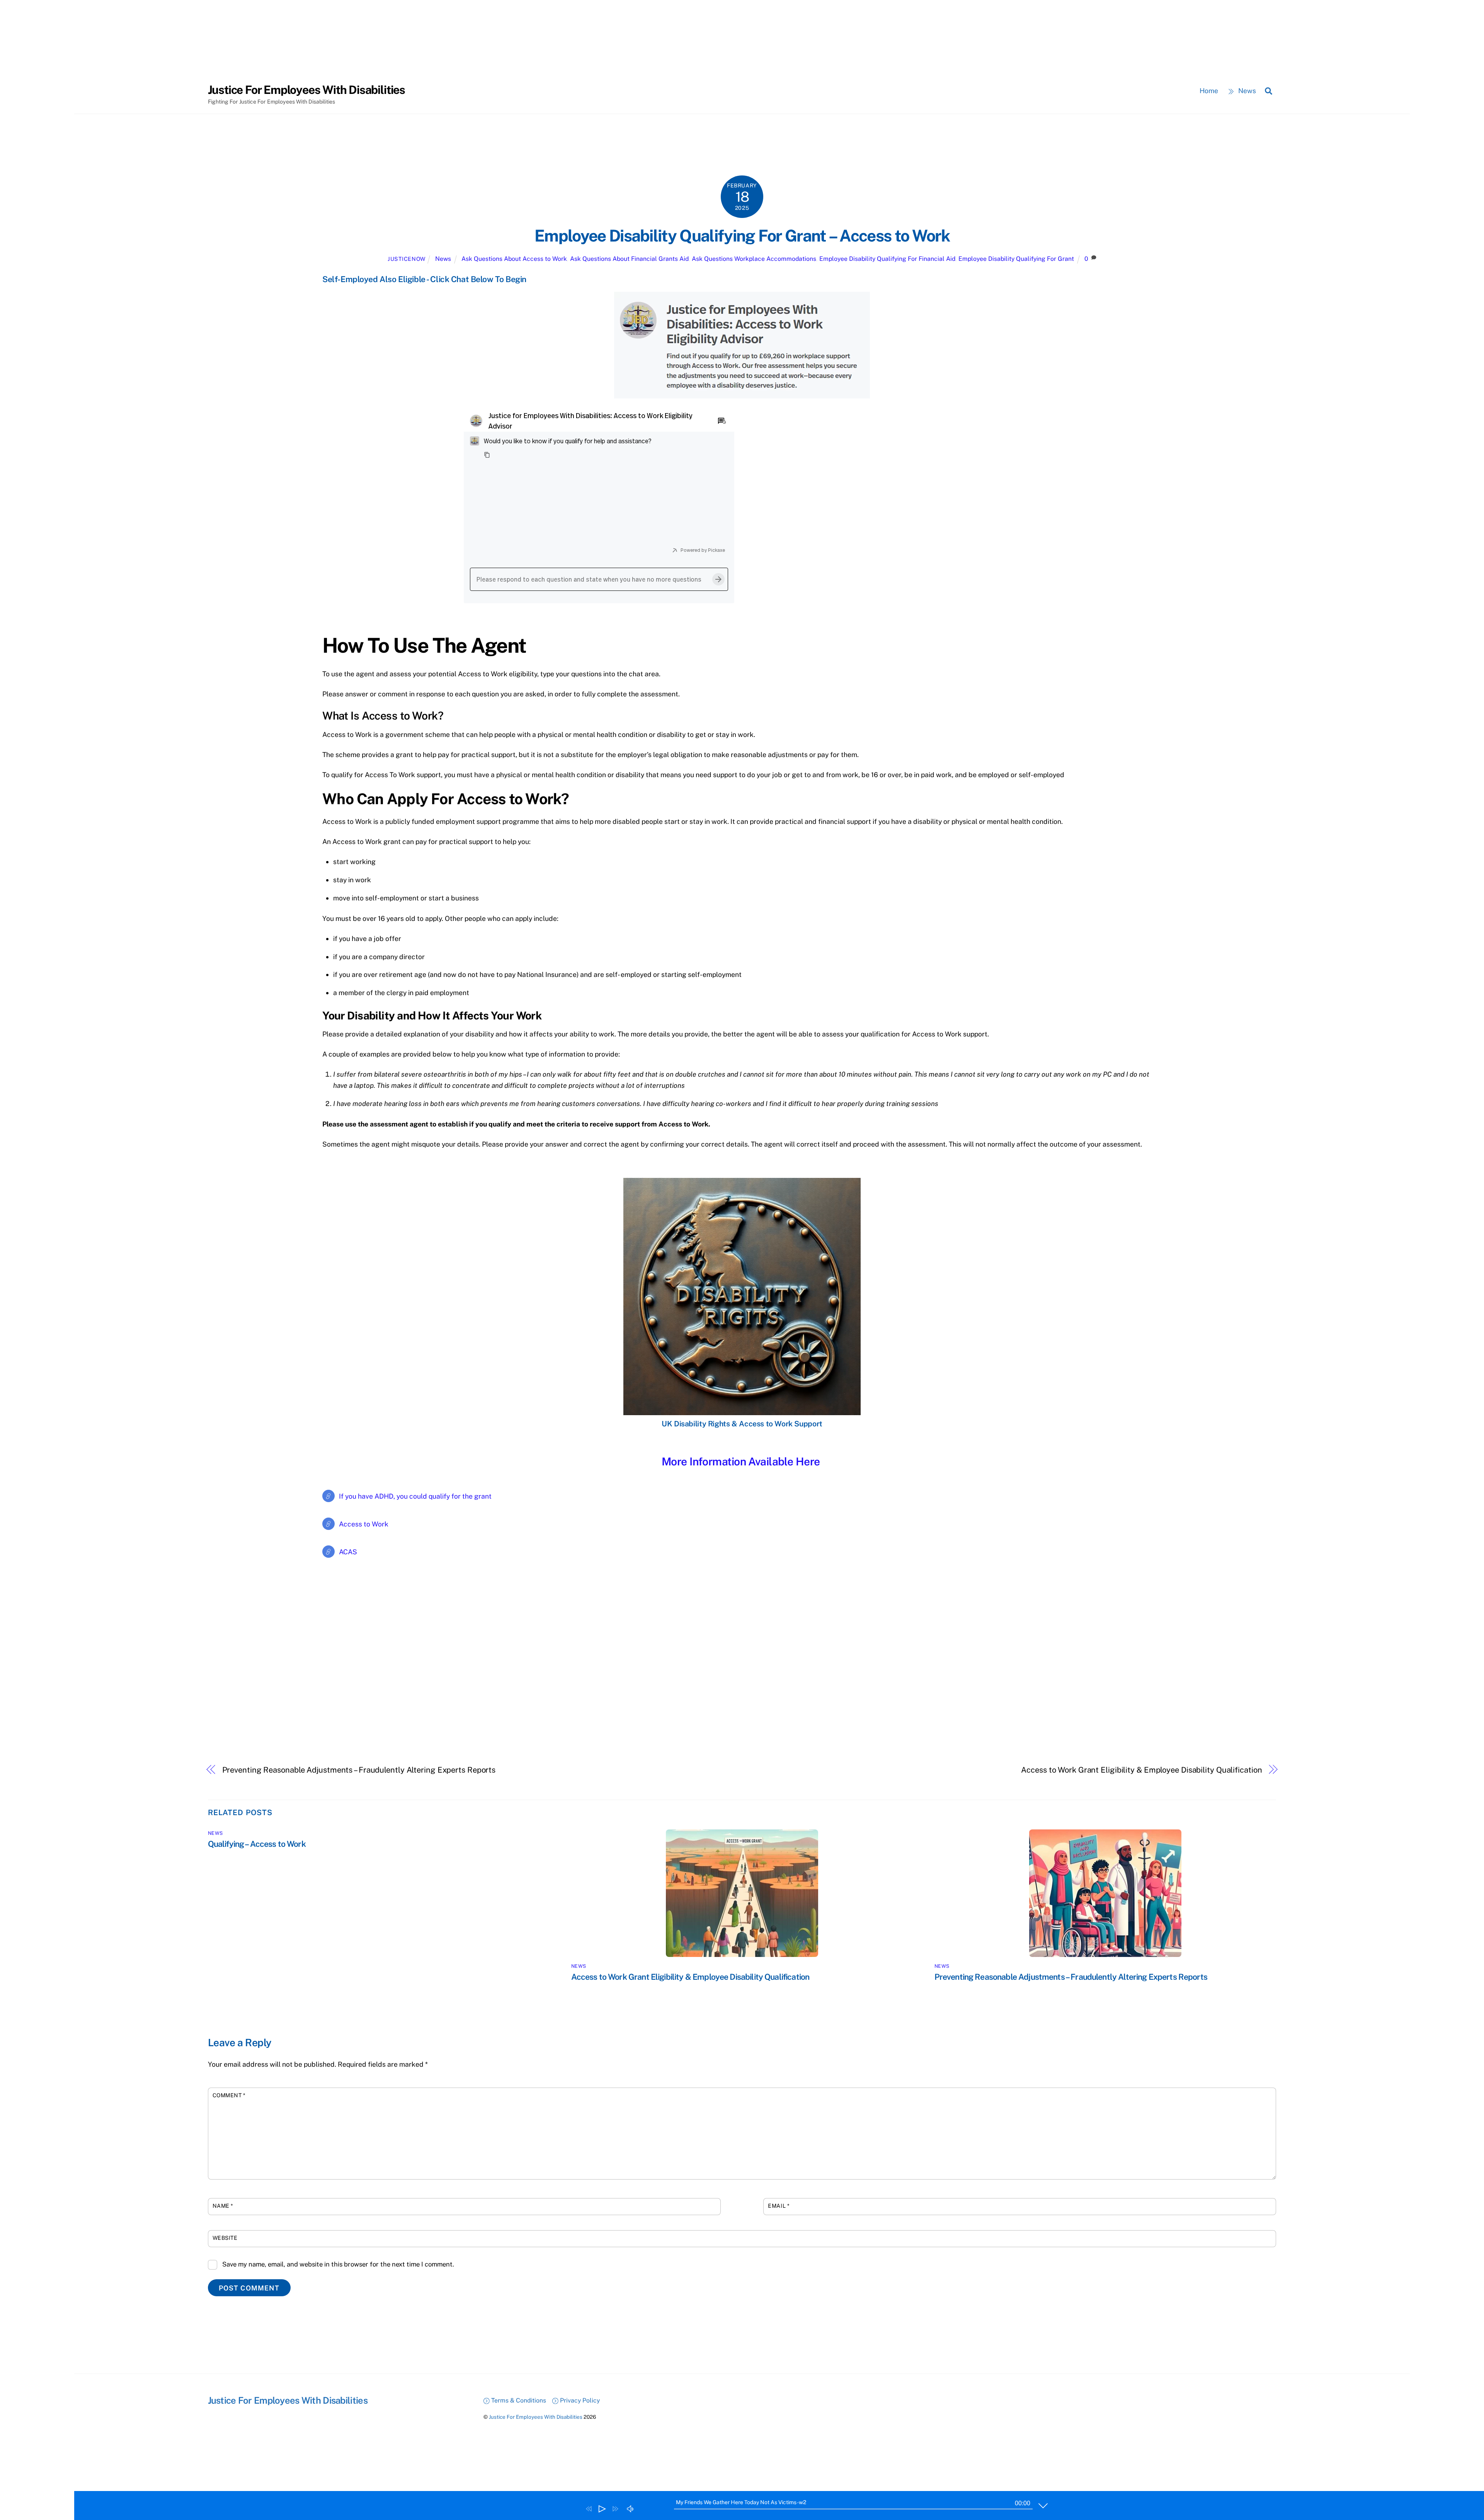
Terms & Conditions (518, 2400)
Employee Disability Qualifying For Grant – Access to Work (742, 236)
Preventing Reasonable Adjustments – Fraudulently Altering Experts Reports (359, 1770)
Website (225, 2238)
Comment (229, 2095)
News (1246, 91)
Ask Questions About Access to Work (514, 259)
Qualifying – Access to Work (257, 1844)
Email (779, 2206)
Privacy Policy (579, 2400)
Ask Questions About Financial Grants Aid (629, 259)
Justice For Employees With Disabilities (536, 2417)
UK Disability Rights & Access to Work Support (742, 1424)
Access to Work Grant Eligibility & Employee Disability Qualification (1141, 1770)
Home (1209, 91)
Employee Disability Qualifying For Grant (1016, 259)
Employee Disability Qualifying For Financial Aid (887, 259)
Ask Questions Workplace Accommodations (754, 259)
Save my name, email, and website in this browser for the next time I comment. (338, 2264)
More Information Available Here (741, 1461)
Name (223, 2206)
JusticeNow (407, 259)
